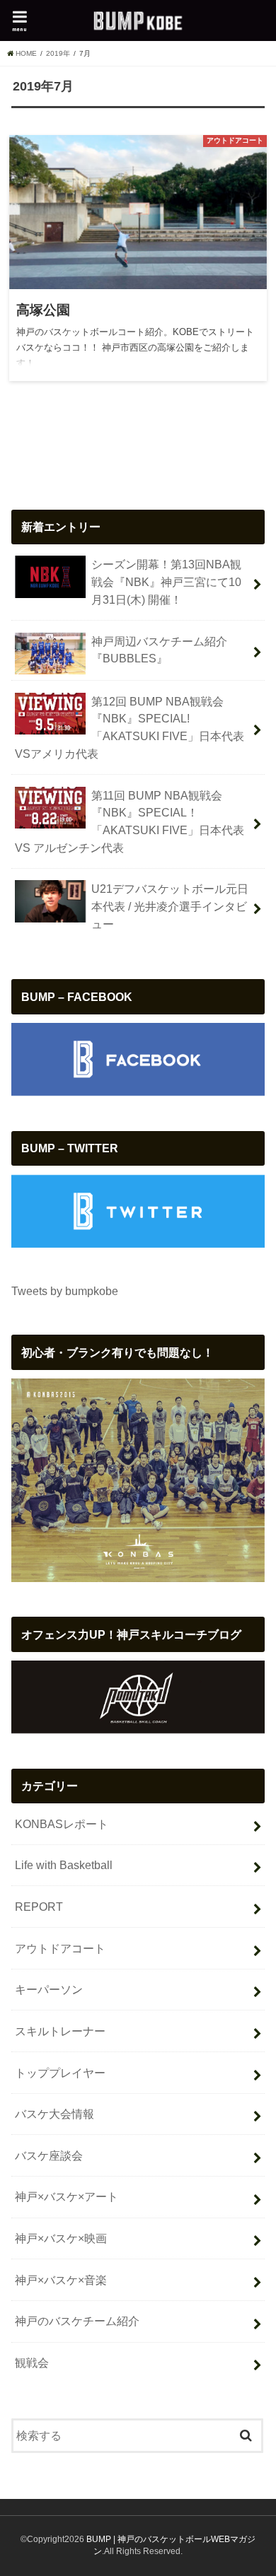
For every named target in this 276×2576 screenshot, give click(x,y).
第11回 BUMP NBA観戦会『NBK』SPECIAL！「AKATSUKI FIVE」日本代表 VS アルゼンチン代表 (130, 821)
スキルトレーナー (60, 2031)
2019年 (58, 53)
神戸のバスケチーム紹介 (77, 2321)
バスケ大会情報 (54, 2114)
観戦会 (32, 2363)
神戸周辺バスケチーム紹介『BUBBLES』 (159, 650)
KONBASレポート (62, 1824)
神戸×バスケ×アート (67, 2196)
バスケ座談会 (49, 2155)
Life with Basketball (64, 1865)
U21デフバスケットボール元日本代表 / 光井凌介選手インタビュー (170, 906)
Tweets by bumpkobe (65, 1291)
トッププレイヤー (60, 2073)
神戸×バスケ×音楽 (61, 2280)
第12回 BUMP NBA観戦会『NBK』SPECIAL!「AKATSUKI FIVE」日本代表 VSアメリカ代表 (130, 727)
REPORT (39, 1907)
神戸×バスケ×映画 (61, 2238)
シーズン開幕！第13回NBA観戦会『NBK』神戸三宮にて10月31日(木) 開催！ (166, 581)
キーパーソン (49, 1989)
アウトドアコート (60, 1948)
